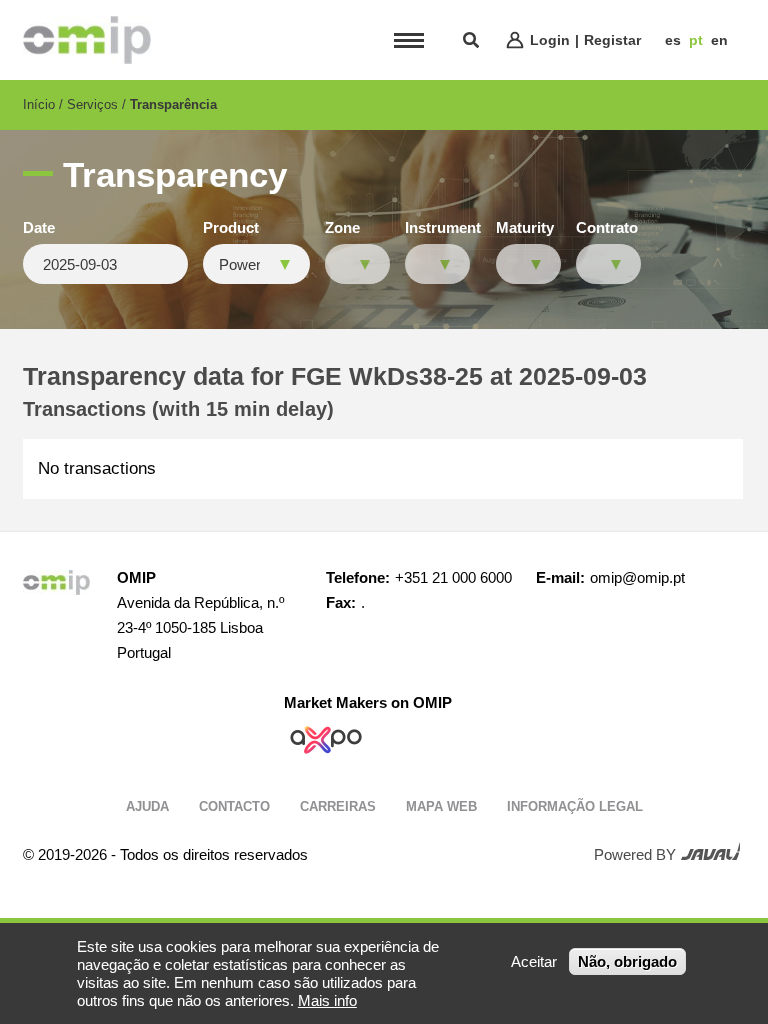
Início (39, 104)
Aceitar (534, 961)
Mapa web (441, 806)
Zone (342, 228)
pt (696, 40)
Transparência (173, 104)
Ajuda (147, 806)
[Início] (87, 40)
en (719, 40)
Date (39, 228)
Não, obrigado (627, 961)
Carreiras (338, 806)
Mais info (327, 1000)
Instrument (443, 228)
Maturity (525, 228)
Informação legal (575, 806)
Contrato (607, 228)
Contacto (234, 806)
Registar (612, 40)
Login (550, 40)
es (673, 40)
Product (231, 228)
